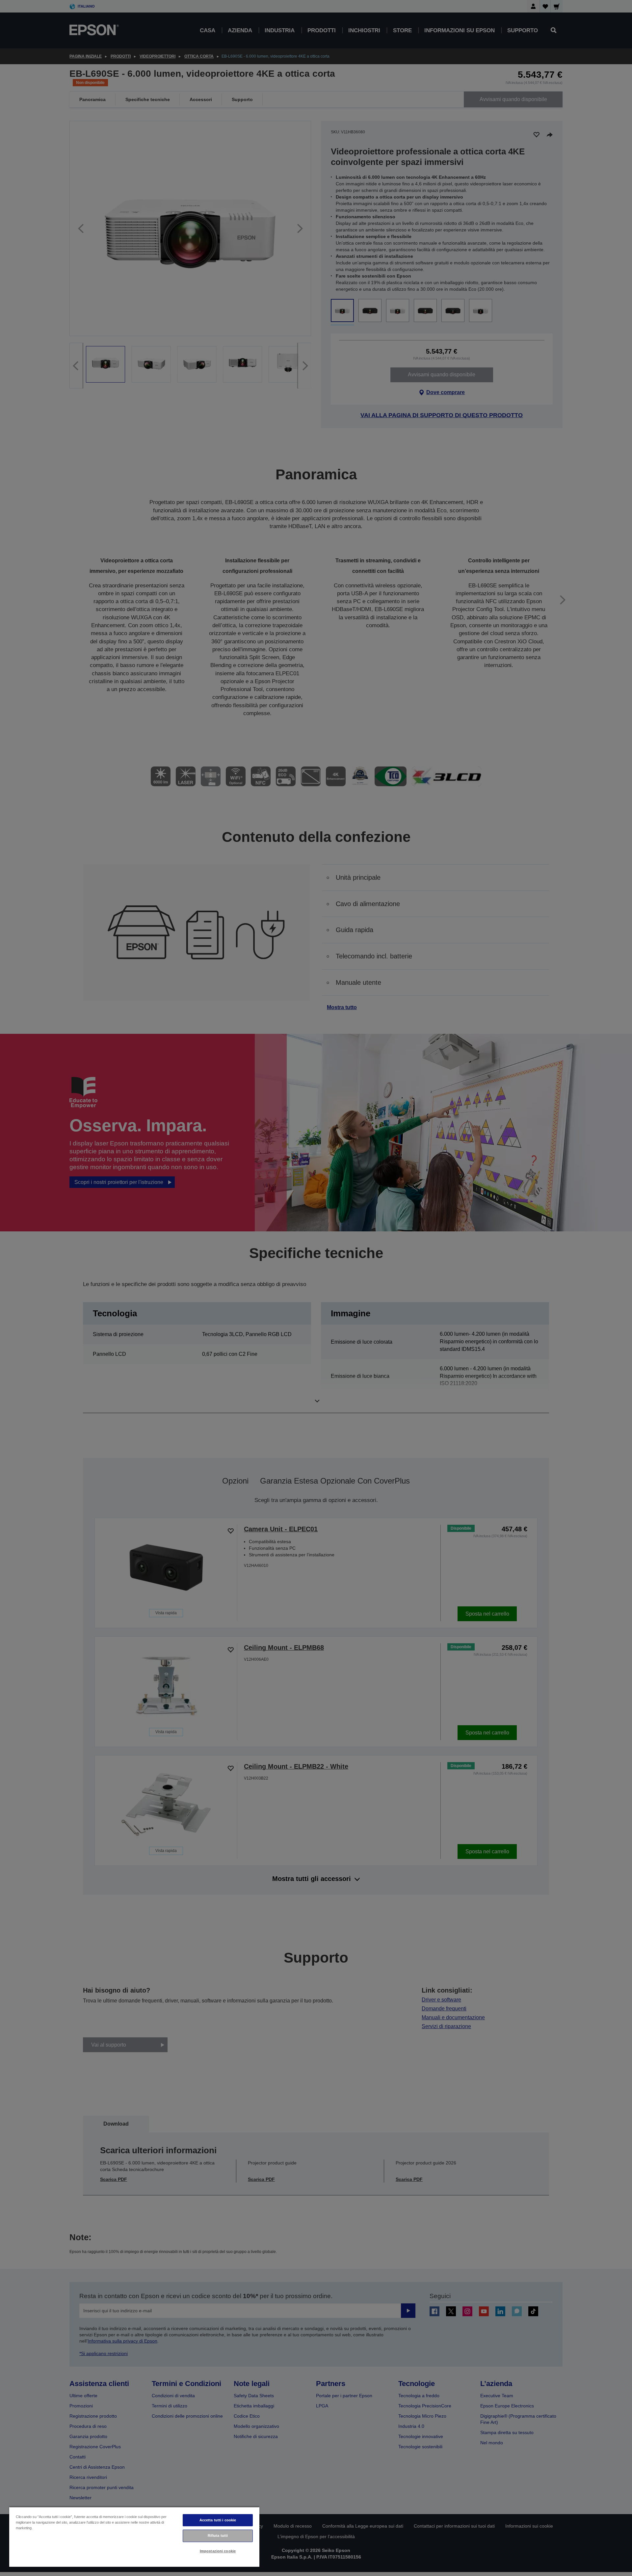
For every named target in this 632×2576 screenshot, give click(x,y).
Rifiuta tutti (218, 2536)
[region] (134, 2537)
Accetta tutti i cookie (218, 2520)
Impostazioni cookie (218, 2551)
